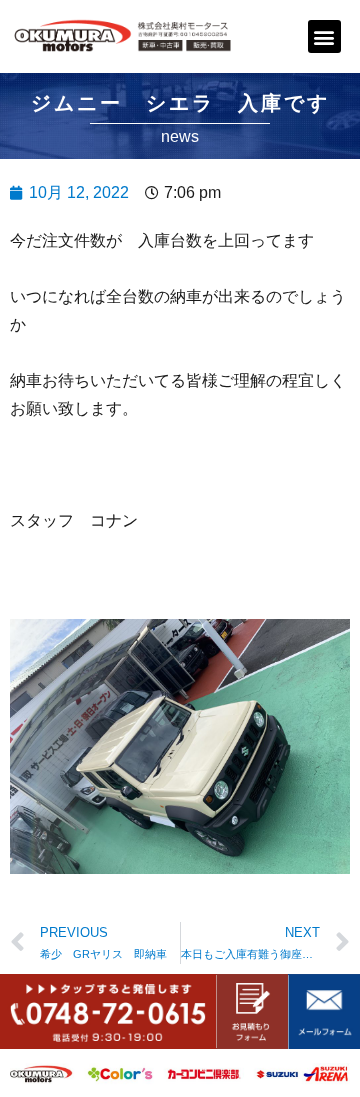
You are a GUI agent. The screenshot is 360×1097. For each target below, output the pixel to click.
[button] (324, 36)
